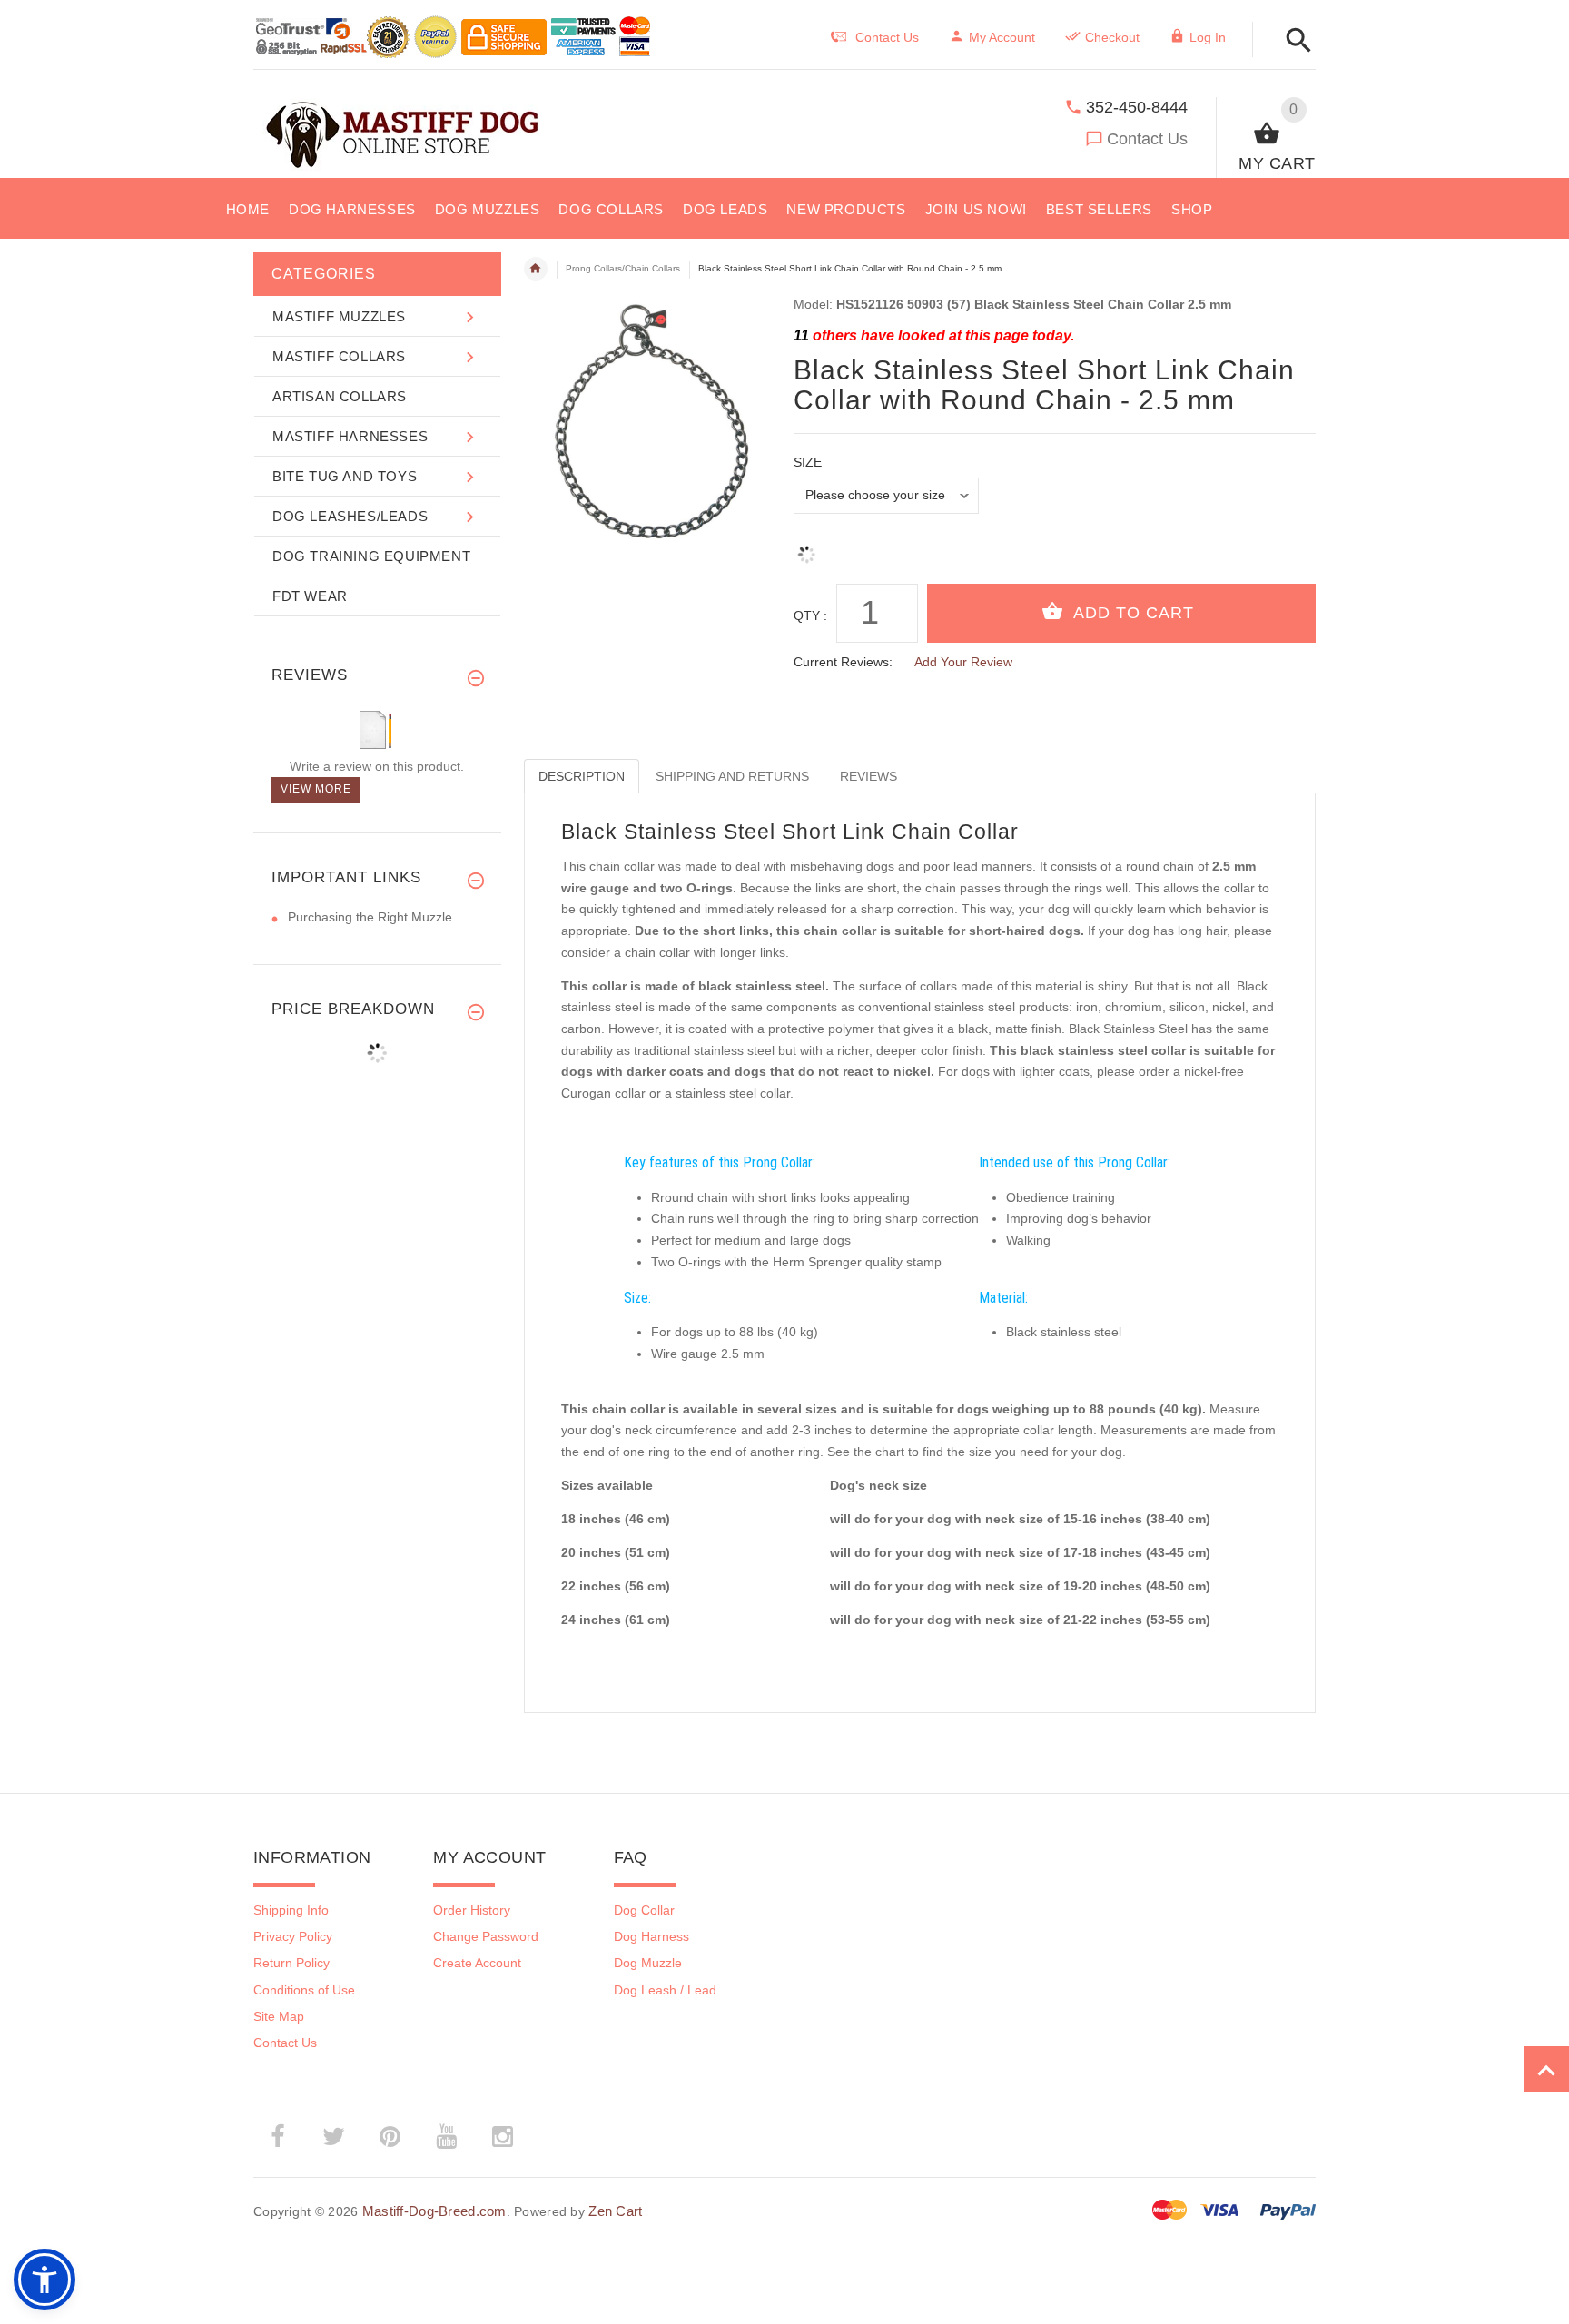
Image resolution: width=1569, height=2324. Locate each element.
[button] (1546, 2069)
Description (582, 776)
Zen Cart (615, 2211)
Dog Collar (644, 1910)
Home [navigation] (536, 269)
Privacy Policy (293, 1936)
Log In (1208, 37)
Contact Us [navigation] (887, 37)
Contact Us (1147, 139)
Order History (472, 1910)
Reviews (868, 776)
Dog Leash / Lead (665, 1990)
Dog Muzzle (648, 1963)
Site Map (279, 2016)
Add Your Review (963, 662)
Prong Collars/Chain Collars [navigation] (623, 268)
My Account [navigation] (1002, 37)
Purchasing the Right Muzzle (370, 917)
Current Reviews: (843, 662)
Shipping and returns (732, 776)
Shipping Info (291, 1910)
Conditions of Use (304, 1990)
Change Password (486, 1936)
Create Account (477, 1963)
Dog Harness (651, 1936)
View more (316, 789)
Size (808, 462)
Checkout (1112, 37)
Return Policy (291, 1963)
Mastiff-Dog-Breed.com (434, 2211)
